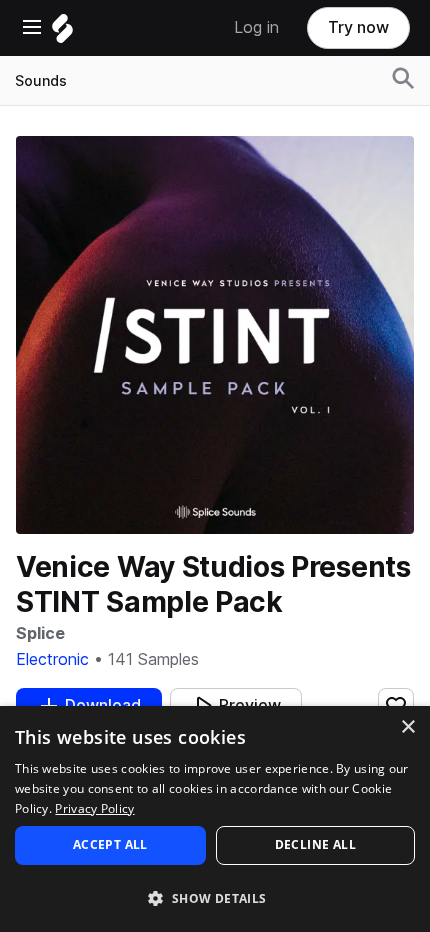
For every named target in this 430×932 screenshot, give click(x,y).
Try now (358, 27)
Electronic (52, 659)
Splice (40, 633)
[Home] (62, 33)
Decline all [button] (315, 844)
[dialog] (215, 819)
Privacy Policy (94, 808)
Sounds (41, 81)
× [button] (407, 727)
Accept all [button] (110, 844)
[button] (215, 897)
